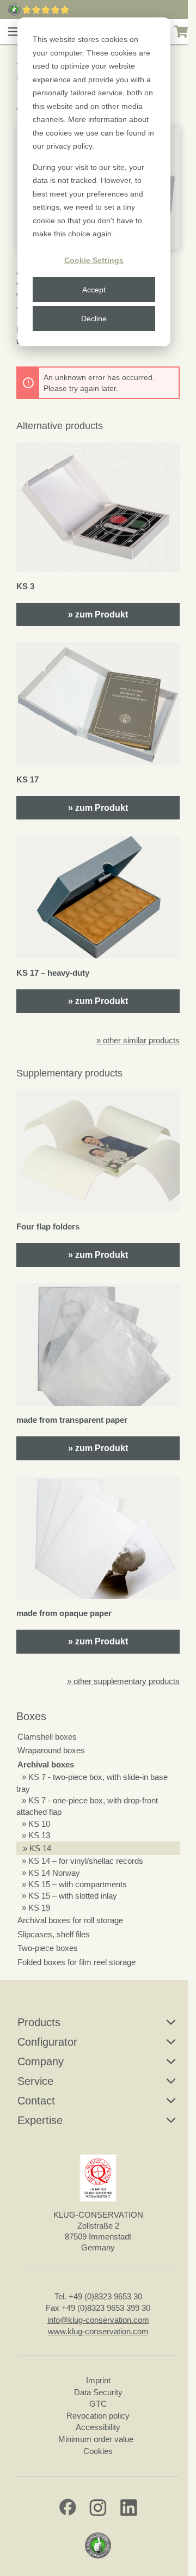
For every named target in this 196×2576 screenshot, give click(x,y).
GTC (98, 2404)
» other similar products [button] (138, 1040)
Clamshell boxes (47, 1737)
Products (39, 2022)
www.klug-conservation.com (98, 2331)
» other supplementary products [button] (123, 1681)
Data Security (98, 2392)
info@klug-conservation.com (98, 2320)
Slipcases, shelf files (54, 1934)
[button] (14, 32)
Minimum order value (98, 2439)
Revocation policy (98, 2416)
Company (41, 2061)
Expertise (40, 2120)
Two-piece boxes (48, 1948)
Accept (94, 290)
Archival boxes (46, 1764)
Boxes (31, 1716)
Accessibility (98, 2427)
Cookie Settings (94, 260)
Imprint (98, 2380)
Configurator (47, 2042)
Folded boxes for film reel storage (76, 1962)
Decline (94, 319)
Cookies (98, 2451)
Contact (36, 2101)
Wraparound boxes (51, 1750)
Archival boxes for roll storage (70, 1920)
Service (35, 2081)
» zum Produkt (98, 614)
